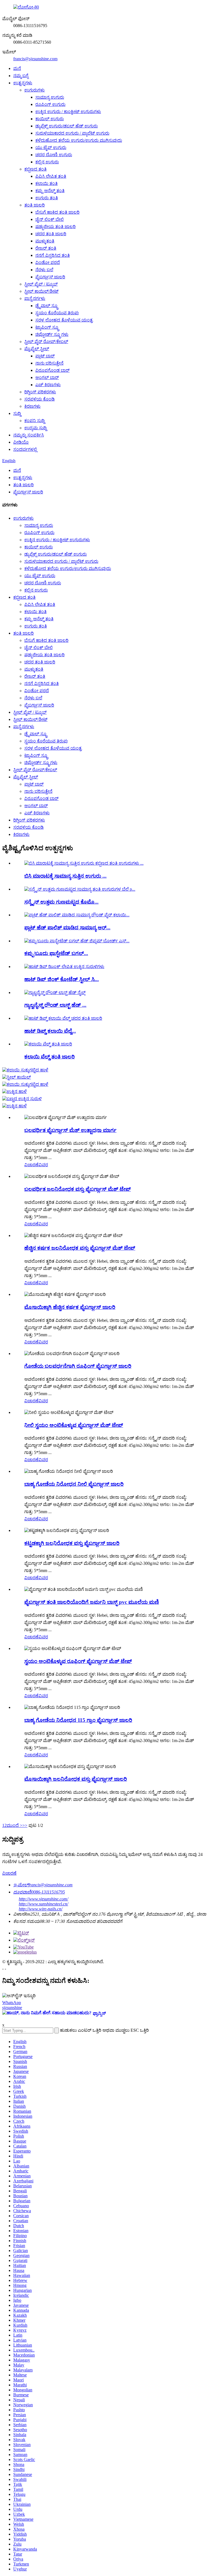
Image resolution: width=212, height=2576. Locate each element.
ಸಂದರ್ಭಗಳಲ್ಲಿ (25, 449)
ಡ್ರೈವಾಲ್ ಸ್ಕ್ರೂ (47, 306)
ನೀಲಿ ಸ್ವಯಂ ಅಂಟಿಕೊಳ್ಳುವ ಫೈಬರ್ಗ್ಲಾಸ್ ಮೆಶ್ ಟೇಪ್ (74, 1425)
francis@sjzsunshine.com (35, 59)
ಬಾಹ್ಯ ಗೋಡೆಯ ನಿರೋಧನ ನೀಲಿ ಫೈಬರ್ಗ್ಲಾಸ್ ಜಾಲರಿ (74, 1484)
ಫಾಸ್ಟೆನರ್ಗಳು (35, 298)
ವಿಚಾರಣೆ (31, 1165)
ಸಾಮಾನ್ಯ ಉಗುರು (50, 97)
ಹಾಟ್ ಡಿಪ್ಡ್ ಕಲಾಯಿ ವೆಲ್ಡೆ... (50, 1031)
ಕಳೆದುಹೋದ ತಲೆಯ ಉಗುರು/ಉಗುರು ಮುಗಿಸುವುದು (79, 140)
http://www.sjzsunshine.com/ (43, 1899)
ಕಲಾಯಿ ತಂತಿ (47, 183)
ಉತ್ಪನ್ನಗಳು (23, 83)
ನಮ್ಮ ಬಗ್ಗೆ (21, 76)
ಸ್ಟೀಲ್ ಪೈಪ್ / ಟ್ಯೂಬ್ (41, 284)
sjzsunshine (12, 2008)
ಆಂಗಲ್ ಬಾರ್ (47, 377)
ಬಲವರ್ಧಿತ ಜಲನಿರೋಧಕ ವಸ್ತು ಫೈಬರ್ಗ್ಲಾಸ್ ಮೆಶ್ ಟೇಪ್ (78, 1189)
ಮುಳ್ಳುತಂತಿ (45, 241)
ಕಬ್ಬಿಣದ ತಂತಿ (35, 169)
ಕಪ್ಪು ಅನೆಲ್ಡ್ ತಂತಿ (50, 191)
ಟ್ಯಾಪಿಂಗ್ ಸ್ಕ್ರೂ (47, 327)
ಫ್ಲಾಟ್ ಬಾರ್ (45, 356)
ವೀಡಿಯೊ (21, 442)
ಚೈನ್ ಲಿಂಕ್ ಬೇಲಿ (50, 219)
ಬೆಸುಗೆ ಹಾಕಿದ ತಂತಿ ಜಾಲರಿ (57, 212)
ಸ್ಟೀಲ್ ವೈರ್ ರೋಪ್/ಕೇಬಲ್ (46, 342)
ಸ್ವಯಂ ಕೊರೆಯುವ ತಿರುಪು (57, 313)
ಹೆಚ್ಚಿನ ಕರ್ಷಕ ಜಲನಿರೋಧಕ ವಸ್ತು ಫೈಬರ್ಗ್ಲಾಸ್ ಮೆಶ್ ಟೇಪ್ (80, 1248)
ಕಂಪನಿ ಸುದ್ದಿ (35, 421)
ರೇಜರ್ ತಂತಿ (46, 248)
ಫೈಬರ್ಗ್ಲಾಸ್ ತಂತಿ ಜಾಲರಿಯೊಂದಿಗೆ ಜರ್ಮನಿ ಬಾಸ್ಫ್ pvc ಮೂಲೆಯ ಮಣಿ (92, 1602)
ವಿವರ (43, 1165)
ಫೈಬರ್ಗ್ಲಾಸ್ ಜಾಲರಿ (50, 277)
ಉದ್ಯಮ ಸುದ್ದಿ (35, 428)
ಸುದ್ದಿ (17, 413)
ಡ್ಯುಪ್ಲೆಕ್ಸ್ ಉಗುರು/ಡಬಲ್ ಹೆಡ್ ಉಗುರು (67, 126)
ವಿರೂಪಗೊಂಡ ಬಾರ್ (52, 370)
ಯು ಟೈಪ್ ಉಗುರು (51, 147)
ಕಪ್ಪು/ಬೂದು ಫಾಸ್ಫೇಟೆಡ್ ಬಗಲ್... (56, 953)
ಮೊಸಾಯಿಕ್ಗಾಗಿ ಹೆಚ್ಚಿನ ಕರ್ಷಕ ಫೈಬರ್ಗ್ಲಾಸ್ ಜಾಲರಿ (70, 1307)
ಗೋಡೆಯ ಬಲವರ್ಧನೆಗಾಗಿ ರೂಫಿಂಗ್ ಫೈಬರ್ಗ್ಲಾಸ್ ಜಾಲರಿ (78, 1366)
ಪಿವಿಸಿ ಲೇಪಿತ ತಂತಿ (51, 176)
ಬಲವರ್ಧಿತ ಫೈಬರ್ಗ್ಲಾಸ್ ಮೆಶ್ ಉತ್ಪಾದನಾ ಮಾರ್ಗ (70, 1130)
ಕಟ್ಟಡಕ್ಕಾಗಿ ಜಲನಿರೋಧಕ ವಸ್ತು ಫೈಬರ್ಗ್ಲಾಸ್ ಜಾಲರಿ (72, 1543)
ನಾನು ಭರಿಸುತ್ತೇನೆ (49, 363)
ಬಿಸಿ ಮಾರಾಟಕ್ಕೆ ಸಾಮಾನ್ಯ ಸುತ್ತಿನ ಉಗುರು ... (65, 876)
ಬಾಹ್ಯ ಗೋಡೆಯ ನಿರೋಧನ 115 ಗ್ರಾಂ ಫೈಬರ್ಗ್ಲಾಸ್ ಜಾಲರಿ (78, 1720)
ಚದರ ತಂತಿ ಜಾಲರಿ (51, 234)
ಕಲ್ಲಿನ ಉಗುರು (47, 162)
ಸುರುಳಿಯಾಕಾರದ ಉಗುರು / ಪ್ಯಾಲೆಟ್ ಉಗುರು (72, 133)
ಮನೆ (17, 68)
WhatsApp (12, 2003)
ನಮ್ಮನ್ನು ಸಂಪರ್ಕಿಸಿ (29, 435)
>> (25, 1825)
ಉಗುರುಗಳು (35, 90)
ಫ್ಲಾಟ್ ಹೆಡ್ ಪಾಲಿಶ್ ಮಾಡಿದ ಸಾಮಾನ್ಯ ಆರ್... (67, 928)
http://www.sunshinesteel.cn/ (43, 1904)
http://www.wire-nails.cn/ (41, 1909)
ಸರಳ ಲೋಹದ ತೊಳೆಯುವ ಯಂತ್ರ (64, 320)
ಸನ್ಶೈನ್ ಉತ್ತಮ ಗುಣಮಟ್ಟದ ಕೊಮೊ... (61, 902)
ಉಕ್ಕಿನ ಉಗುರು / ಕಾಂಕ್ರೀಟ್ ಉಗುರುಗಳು (68, 112)
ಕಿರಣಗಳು (32, 406)
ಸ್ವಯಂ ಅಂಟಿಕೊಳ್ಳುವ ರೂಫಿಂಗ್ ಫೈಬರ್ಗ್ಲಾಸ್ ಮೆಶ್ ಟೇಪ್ (78, 1661)
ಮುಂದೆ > (14, 1825)
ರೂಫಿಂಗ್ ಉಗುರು (50, 104)
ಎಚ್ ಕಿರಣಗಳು (48, 385)
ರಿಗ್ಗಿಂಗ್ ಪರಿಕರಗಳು (40, 392)
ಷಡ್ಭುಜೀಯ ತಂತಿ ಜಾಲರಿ (55, 227)
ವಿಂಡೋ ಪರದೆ (48, 262)
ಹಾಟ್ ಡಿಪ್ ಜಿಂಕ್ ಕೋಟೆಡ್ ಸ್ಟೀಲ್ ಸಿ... (62, 979)
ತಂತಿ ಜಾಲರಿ (35, 205)
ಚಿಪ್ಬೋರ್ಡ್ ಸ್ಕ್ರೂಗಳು (52, 334)
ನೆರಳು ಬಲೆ (44, 270)
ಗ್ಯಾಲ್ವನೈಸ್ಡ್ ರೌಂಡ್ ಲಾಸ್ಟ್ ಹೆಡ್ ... (55, 1005)
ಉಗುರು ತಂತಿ (47, 198)
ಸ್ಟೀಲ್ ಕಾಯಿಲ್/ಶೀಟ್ (41, 291)
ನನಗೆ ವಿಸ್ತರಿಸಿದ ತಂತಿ (53, 255)
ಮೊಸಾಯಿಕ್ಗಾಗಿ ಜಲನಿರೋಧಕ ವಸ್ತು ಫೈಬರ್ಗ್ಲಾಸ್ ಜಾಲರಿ (76, 1779)
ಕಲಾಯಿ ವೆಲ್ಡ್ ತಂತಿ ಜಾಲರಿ (50, 1057)
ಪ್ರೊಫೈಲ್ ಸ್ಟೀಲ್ (37, 349)
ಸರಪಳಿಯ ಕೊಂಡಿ (39, 399)
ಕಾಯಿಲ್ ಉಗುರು (50, 119)
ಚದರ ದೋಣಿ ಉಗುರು (54, 155)
